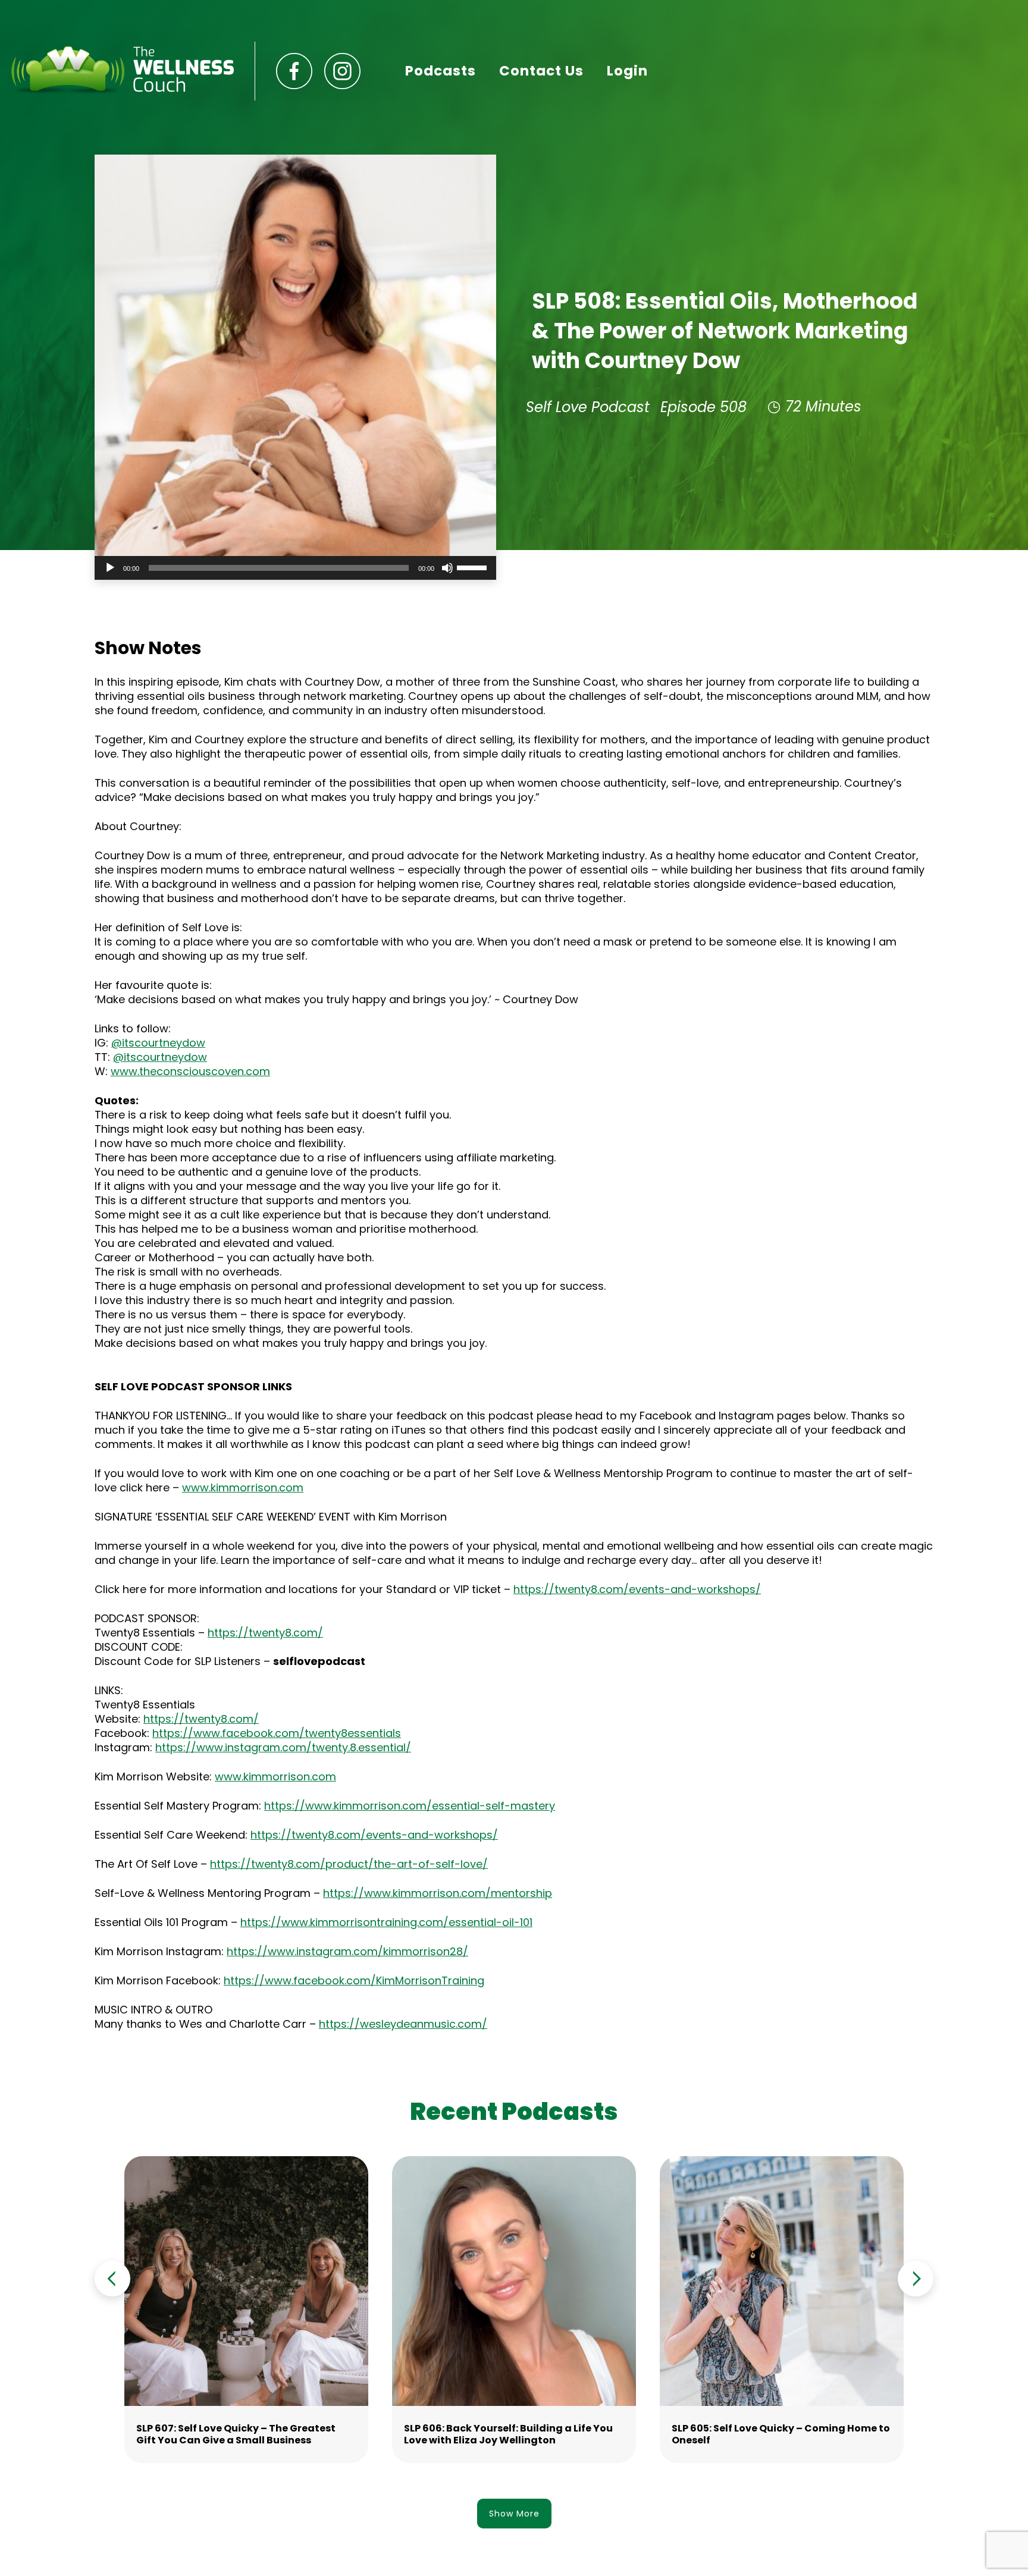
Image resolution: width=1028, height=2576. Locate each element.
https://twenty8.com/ (265, 1633)
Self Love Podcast (588, 407)
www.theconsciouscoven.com (190, 1071)
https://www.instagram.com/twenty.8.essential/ (283, 1747)
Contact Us (541, 71)
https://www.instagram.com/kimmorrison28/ (347, 1951)
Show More (514, 2514)
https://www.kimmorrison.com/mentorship (438, 1893)
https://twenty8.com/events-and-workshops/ (637, 1589)
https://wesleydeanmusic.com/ (403, 2024)
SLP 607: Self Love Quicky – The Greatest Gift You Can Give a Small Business (236, 2434)
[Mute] (447, 568)
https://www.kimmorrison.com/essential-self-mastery (410, 1806)
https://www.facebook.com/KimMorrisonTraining (354, 1980)
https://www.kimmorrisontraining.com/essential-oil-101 (386, 1922)
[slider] (474, 567)
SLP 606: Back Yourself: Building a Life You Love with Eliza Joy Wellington (508, 2434)
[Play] (110, 568)
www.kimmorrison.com (243, 1488)
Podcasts (441, 71)
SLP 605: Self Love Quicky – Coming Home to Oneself (781, 2434)
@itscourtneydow (158, 1043)
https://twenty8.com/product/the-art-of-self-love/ (349, 1864)
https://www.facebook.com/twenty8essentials (277, 1733)
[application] (295, 568)
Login (627, 71)
